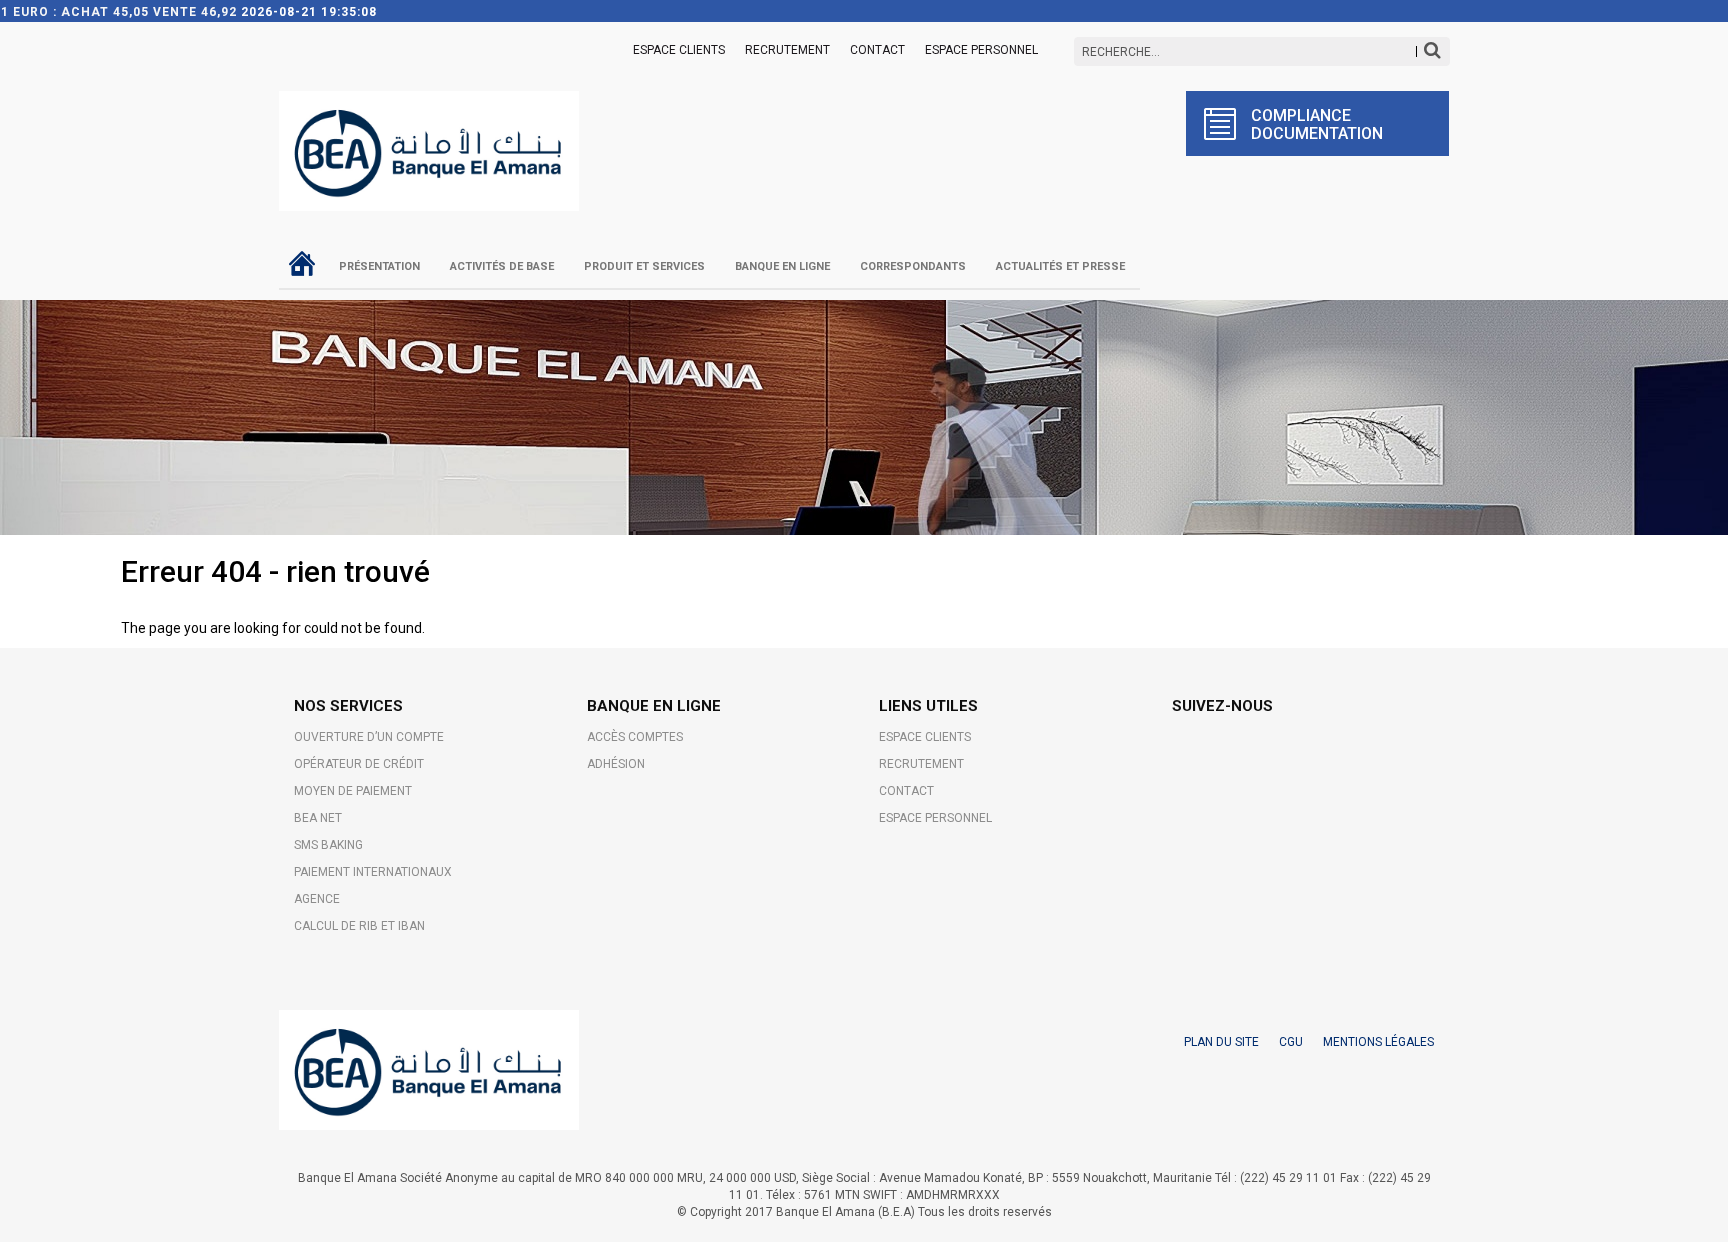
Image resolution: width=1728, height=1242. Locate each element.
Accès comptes (635, 737)
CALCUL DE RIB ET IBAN (359, 926)
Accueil (301, 263)
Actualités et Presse (1060, 266)
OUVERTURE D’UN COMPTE (369, 737)
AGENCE (317, 899)
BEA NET (318, 818)
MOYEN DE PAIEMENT (353, 791)
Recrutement (787, 50)
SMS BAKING (328, 845)
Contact (877, 50)
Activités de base (502, 266)
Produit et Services (644, 266)
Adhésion (616, 764)
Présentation (379, 266)
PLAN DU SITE (1221, 1042)
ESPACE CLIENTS (679, 50)
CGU (1291, 1042)
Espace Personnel (981, 50)
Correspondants (913, 266)
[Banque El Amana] (429, 138)
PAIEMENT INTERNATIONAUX (373, 872)
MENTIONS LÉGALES (1378, 1042)
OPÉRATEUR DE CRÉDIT (359, 764)
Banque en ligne (782, 266)
